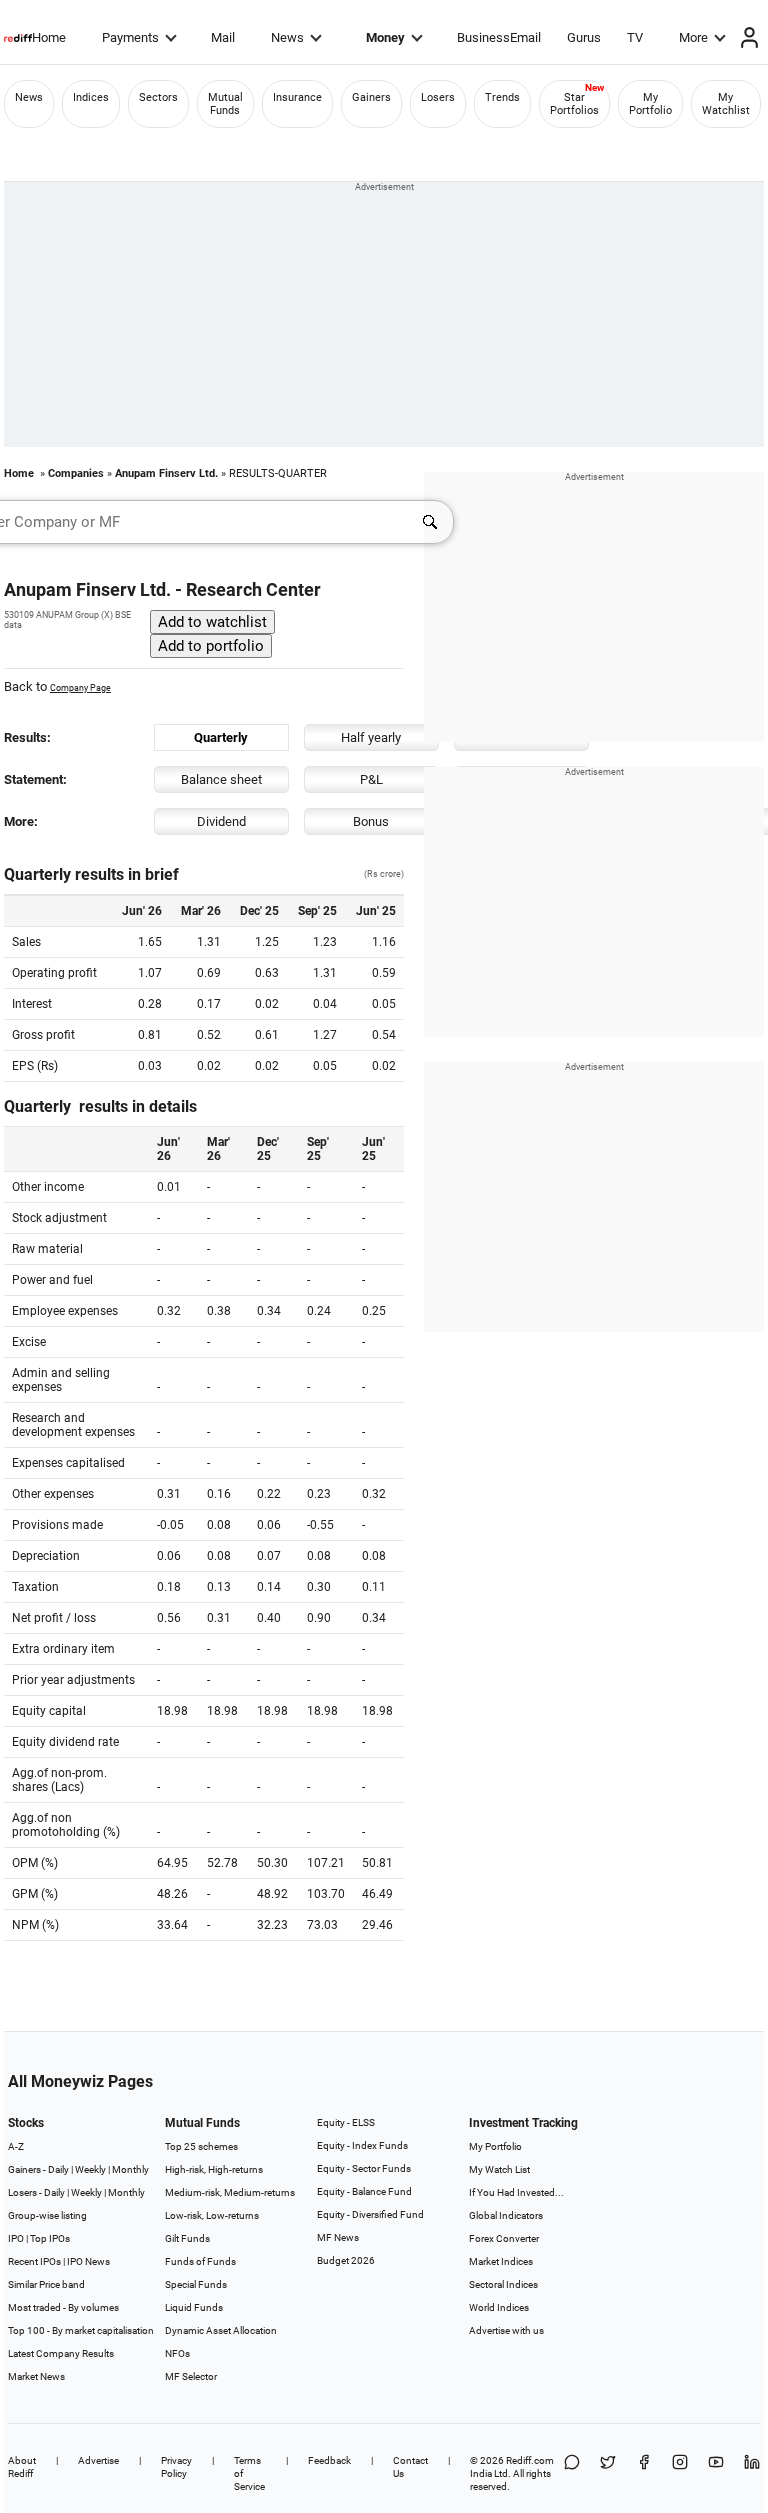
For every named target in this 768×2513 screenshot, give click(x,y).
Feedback (329, 2460)
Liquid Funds (194, 2307)
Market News (36, 2376)
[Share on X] (608, 2473)
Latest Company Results (61, 2353)
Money (385, 37)
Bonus (371, 821)
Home (49, 37)
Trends (502, 97)
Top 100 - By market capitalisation (81, 2330)
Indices (91, 97)
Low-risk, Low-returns (212, 2215)
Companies (76, 473)
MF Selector (191, 2376)
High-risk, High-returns (214, 2169)
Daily (58, 2169)
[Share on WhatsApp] (572, 2473)
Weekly (90, 2169)
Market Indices (501, 2261)
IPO (16, 2238)
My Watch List (499, 2169)
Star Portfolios (574, 104)
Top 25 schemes (201, 2146)
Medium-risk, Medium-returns (230, 2192)
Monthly (130, 2169)
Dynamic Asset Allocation (221, 2330)
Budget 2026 (346, 2260)
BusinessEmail (499, 37)
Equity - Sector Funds (364, 2168)
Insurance (297, 97)
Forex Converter (504, 2238)
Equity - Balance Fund (364, 2191)
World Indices (499, 2307)
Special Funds (196, 2284)
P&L (371, 779)
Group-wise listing (47, 2215)
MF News (338, 2237)
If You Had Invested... (516, 2192)
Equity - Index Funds (362, 2145)
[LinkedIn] (752, 2473)
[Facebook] (644, 2473)
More (693, 37)
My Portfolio (650, 104)
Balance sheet (221, 779)
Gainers (371, 97)
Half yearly (371, 737)
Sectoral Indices (503, 2284)
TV (635, 37)
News (287, 37)
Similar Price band (46, 2284)
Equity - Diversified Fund (370, 2214)
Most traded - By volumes (63, 2307)
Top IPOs (50, 2238)
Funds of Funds (200, 2261)
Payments (130, 37)
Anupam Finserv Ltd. (166, 473)
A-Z (16, 2146)
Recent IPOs (34, 2261)
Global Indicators (506, 2215)
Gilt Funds (187, 2238)
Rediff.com (530, 2460)
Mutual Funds (225, 104)
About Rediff (22, 2467)
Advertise (98, 2460)
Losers (438, 97)
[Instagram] (680, 2473)
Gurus (584, 37)
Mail (223, 37)
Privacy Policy (176, 2467)
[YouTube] (716, 2473)
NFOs (177, 2353)
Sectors (158, 97)
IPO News (88, 2261)
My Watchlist (726, 104)
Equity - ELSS (346, 2122)
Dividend (221, 821)
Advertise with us (506, 2330)
